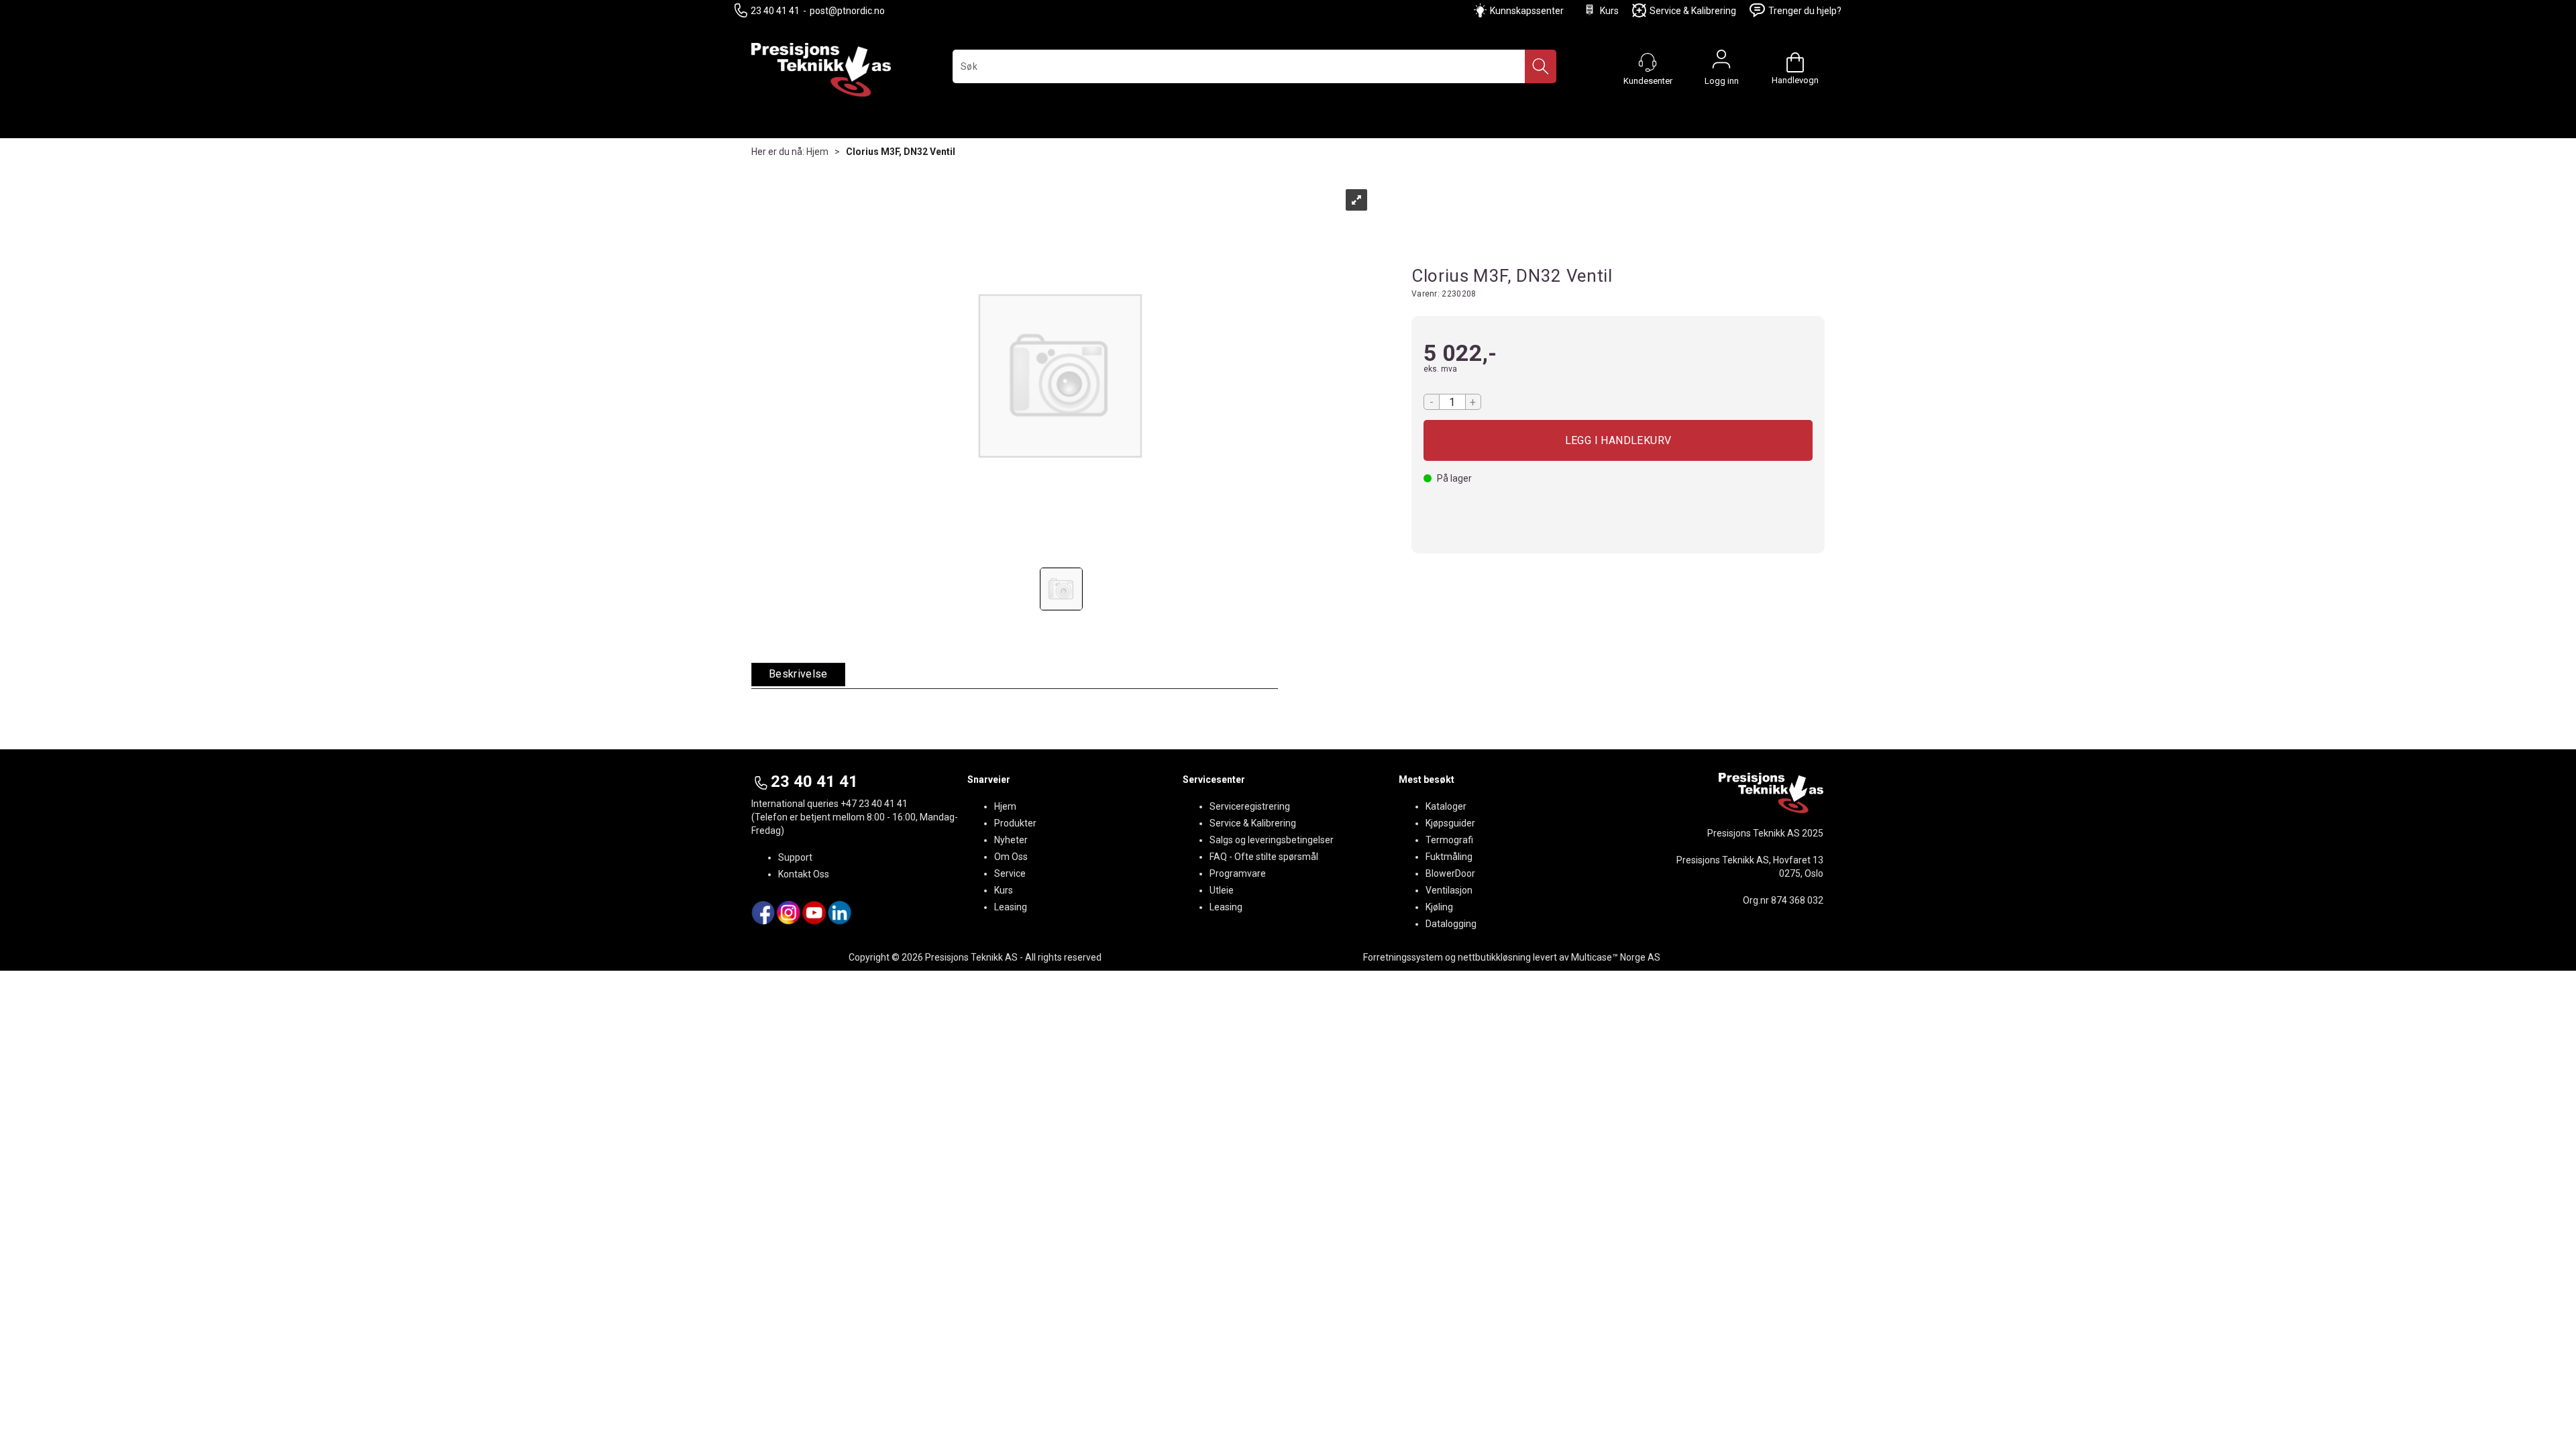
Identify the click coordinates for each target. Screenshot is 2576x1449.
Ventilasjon (1449, 890)
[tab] (798, 675)
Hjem (817, 152)
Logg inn (1721, 62)
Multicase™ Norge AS (1616, 957)
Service (1010, 873)
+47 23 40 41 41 (874, 804)
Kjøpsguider (1450, 823)
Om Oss (1011, 857)
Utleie (1222, 890)
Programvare (1238, 873)
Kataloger (1446, 806)
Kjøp (1618, 440)
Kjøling (1439, 907)
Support (795, 857)
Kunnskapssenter (1527, 11)
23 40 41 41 (775, 11)
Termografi (1449, 840)
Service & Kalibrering (1693, 11)
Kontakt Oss (804, 874)
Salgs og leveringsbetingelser (1272, 840)
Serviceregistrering (1250, 806)
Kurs (1609, 11)
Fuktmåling (1449, 857)
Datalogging (1451, 924)
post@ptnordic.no (847, 11)
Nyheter (1011, 840)
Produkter (1015, 823)
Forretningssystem (1403, 957)
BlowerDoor (1450, 873)
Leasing (1011, 907)
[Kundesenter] (1648, 62)
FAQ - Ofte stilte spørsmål (1264, 857)
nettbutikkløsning (1494, 957)
